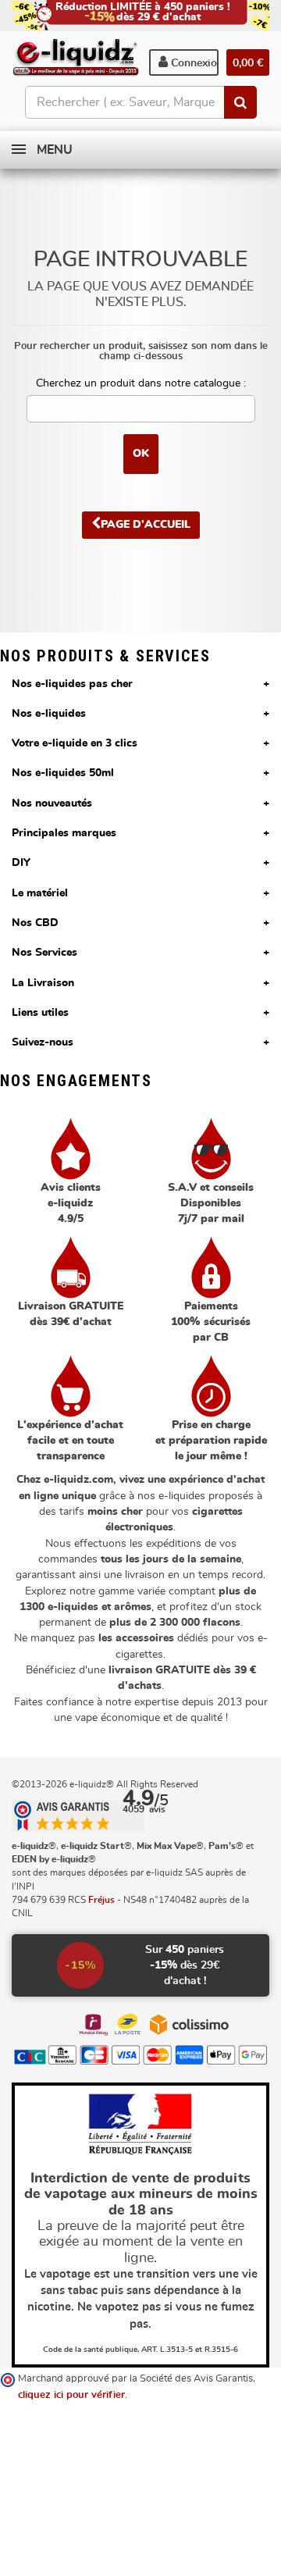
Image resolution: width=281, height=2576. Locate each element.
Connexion (193, 63)
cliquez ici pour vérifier (71, 2395)
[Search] (240, 102)
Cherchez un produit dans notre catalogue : (141, 383)
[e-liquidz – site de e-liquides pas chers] (76, 59)
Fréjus (101, 1900)
